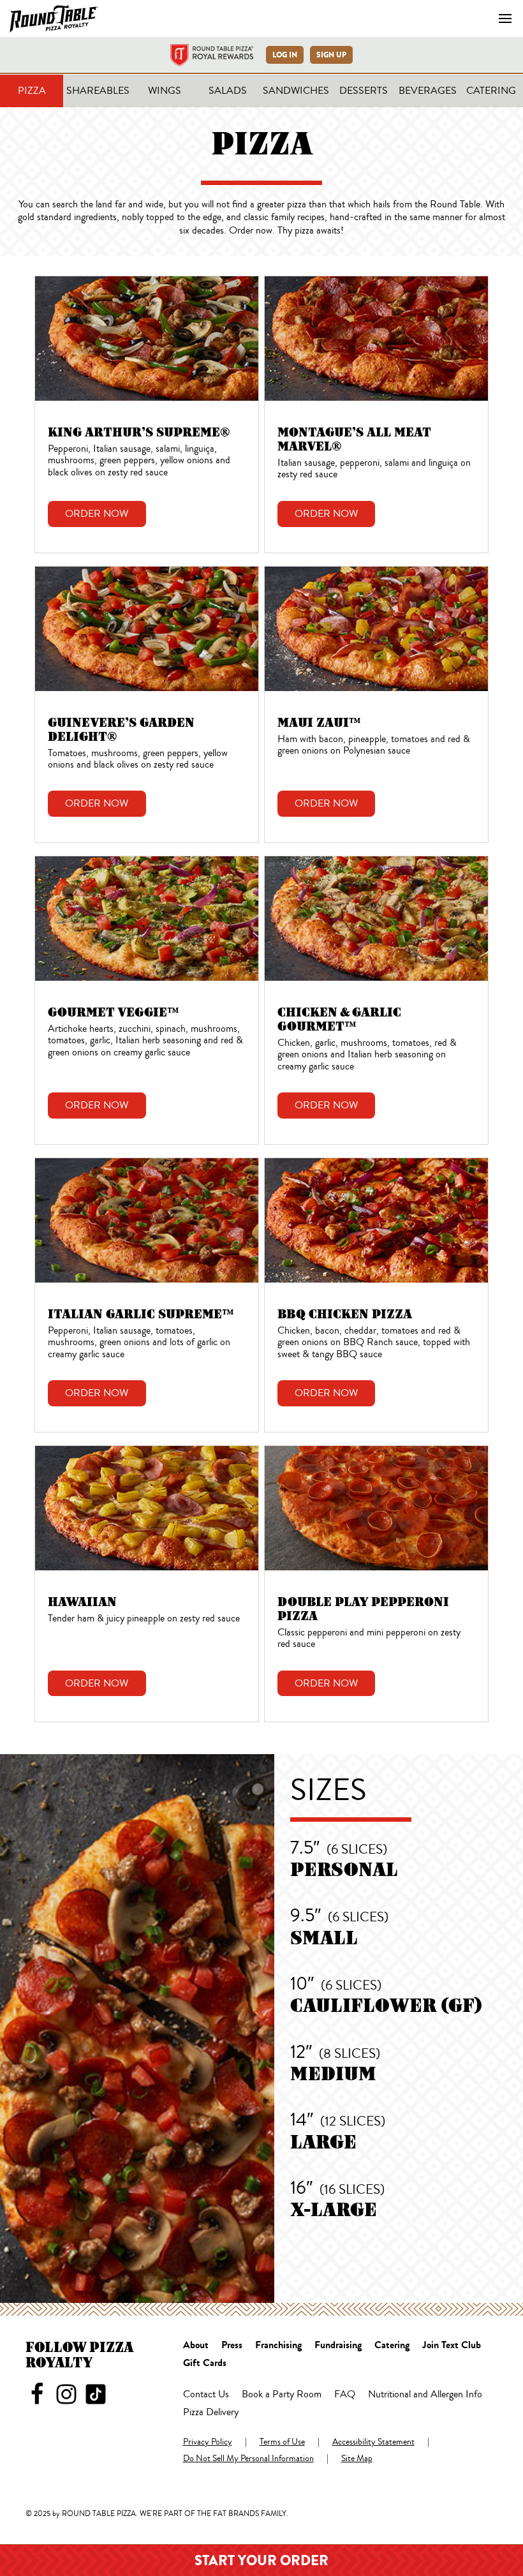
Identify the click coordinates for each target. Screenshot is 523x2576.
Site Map (357, 2459)
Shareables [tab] (98, 91)
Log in (285, 55)
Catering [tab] (491, 91)
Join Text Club (452, 2346)
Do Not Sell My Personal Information (248, 2459)
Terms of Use (282, 2443)
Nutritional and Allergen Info (425, 2395)
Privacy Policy (208, 2443)
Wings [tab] (165, 91)
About (196, 2346)
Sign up (331, 55)
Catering (392, 2346)
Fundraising (338, 2346)
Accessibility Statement (373, 2443)
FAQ (345, 2395)
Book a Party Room (282, 2395)
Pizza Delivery (211, 2413)
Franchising (278, 2346)
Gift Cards (205, 2364)
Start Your (261, 2561)
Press (232, 2346)
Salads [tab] (228, 91)
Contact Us (206, 2395)
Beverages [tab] (428, 91)
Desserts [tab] (364, 91)
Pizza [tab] (32, 91)
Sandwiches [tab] (296, 91)
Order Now (97, 514)
